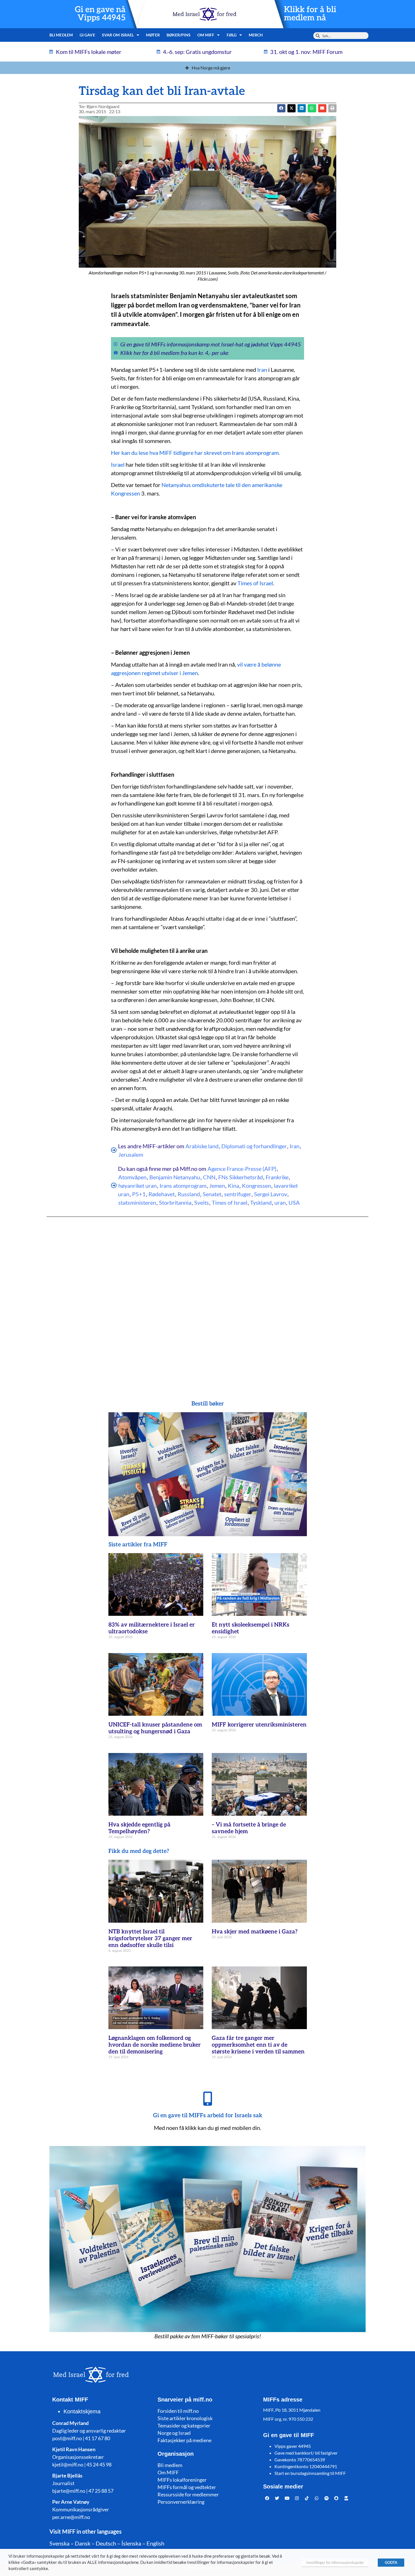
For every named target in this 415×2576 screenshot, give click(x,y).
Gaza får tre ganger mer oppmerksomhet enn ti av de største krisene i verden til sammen (258, 2045)
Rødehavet (162, 1194)
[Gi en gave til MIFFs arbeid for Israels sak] (207, 2099)
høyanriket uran (137, 1186)
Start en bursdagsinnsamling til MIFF (310, 2473)
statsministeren (137, 1202)
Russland (189, 1194)
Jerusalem (131, 1154)
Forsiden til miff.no (178, 2411)
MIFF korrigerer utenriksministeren (259, 1725)
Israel (118, 464)
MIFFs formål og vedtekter (187, 2487)
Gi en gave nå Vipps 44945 (100, 14)
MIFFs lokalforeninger (182, 2480)
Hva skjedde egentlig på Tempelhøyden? (139, 1828)
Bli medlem (61, 35)
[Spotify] (327, 2498)
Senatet (212, 1194)
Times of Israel (255, 583)
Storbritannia (175, 1202)
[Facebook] (267, 2498)
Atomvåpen (132, 1177)
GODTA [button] (391, 2562)
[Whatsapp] (317, 2498)
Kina (233, 1186)
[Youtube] (287, 2498)
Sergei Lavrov (271, 1194)
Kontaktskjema (82, 2411)
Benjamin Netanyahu (175, 1177)
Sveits (202, 1202)
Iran (262, 370)
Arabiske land (202, 1146)
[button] (291, 108)
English (155, 2543)
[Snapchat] (337, 2498)
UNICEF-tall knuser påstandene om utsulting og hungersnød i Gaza (155, 1728)
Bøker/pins (179, 35)
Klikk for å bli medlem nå (310, 14)
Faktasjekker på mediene (184, 2440)
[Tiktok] (307, 2498)
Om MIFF (168, 2472)
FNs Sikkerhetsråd (241, 1177)
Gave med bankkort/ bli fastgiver (306, 2453)
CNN (209, 1177)
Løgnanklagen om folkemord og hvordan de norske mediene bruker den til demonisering (155, 2045)
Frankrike (277, 1177)
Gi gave (87, 35)
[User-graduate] (346, 2498)
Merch (256, 35)
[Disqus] (207, 1297)
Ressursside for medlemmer (188, 2494)
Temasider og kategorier (184, 2426)
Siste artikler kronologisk (185, 2418)
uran (280, 1202)
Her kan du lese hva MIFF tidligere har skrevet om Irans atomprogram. (195, 453)
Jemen (217, 1186)
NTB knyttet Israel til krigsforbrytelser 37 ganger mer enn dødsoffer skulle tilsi (150, 1938)
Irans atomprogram (183, 1186)
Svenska (59, 2543)
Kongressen (256, 1186)
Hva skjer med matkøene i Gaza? (255, 1932)
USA (294, 1202)
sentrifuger (238, 1194)
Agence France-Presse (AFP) (242, 1169)
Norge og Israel (174, 2433)
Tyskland (261, 1202)
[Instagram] (297, 2498)
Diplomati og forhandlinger (254, 1146)
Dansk (83, 2543)
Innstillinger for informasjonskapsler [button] (335, 2562)
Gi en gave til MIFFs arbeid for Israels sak (208, 2116)
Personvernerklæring (181, 2502)
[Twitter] (277, 2498)
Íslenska (131, 2543)
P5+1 (139, 1194)
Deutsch (106, 2543)
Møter (153, 35)
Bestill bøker (208, 1404)
